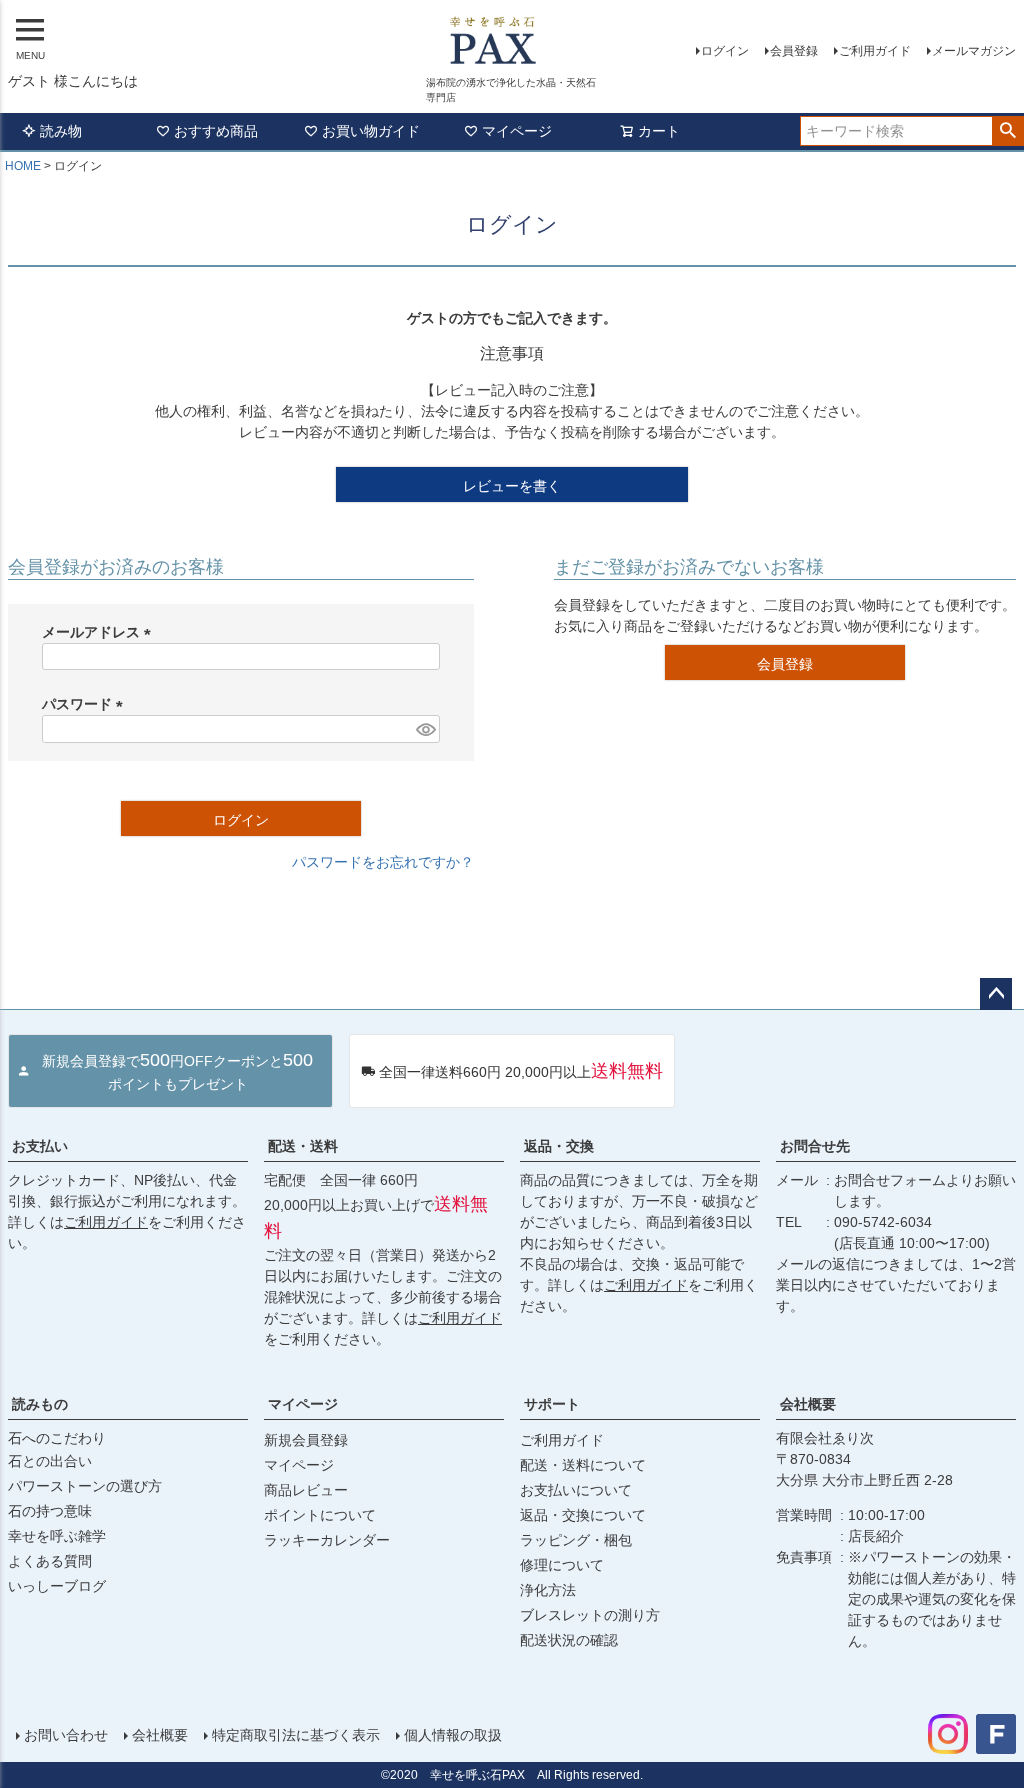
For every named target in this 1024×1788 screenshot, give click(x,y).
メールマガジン (974, 51)
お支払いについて (576, 1490)
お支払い (40, 1146)
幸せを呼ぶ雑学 (57, 1536)
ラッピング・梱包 (576, 1540)
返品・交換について (583, 1515)
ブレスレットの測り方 (590, 1615)
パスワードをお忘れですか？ (383, 862)
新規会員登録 (306, 1440)
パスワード (86, 704)
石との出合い (50, 1461)
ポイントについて (320, 1515)
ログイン (725, 51)
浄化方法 (548, 1590)
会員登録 (794, 51)
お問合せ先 (815, 1146)
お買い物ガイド (371, 131)
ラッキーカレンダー (327, 1540)
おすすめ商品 (216, 131)
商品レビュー (306, 1490)
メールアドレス (100, 632)
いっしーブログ (57, 1586)
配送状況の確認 (569, 1640)
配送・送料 (303, 1146)
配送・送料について (583, 1465)
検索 (1007, 131)
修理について (562, 1565)
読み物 (61, 131)
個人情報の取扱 (453, 1735)
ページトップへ (996, 994)
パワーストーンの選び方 (85, 1486)
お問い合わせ (66, 1735)
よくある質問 (50, 1561)
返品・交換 (559, 1146)
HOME (23, 166)
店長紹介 (876, 1536)
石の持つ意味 (50, 1511)
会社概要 (808, 1404)
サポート (552, 1404)
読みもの (40, 1404)
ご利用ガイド (875, 51)
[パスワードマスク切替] (425, 729)
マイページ (517, 131)
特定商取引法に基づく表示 (296, 1735)
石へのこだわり (57, 1438)
